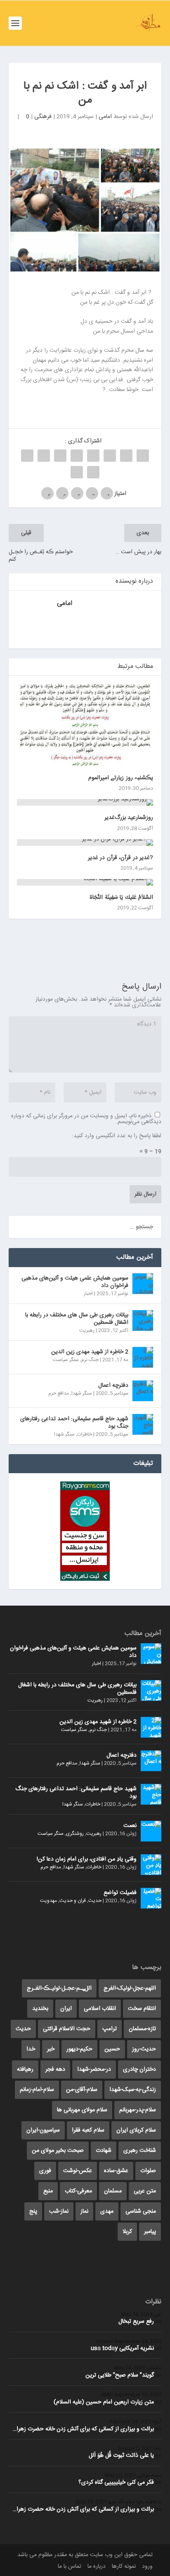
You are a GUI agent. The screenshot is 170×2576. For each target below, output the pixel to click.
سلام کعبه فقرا (88, 2130)
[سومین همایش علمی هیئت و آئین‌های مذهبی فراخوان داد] (143, 1284)
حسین (112, 2049)
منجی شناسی (141, 2211)
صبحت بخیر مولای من (58, 2151)
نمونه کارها (124, 2566)
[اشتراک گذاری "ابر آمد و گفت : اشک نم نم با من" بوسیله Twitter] (126, 456)
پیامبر (150, 2232)
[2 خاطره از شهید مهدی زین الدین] (143, 1357)
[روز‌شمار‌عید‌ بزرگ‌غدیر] (85, 802)
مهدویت (48, 1901)
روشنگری (75, 1834)
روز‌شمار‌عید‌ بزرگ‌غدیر (129, 818)
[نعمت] (151, 1831)
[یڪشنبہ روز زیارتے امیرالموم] (85, 725)
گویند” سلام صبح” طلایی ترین (120, 2375)
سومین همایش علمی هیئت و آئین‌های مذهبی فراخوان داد (75, 1282)
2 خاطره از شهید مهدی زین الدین (90, 1352)
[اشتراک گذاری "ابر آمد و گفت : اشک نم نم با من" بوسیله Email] (93, 472)
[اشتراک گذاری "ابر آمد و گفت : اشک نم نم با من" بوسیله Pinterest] (77, 456)
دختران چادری (139, 2069)
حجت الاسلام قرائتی (67, 2029)
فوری (45, 2171)
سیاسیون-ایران (43, 2130)
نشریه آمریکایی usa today (122, 2348)
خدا (31, 2049)
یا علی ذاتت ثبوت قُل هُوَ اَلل (121, 2456)
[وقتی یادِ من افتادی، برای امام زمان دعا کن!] (151, 1865)
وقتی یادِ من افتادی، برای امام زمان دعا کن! (87, 1859)
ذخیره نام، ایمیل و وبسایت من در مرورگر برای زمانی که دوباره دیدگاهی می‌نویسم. (86, 1119)
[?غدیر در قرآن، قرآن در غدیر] (85, 843)
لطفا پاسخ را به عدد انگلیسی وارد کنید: (117, 1136)
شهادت (104, 2151)
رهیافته (25, 2069)
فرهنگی (43, 117)
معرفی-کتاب (78, 2191)
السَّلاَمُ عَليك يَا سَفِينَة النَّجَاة (121, 898)
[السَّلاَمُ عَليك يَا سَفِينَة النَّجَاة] (85, 882)
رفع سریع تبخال (136, 2322)
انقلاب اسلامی (100, 2009)
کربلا (127, 2232)
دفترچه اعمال (113, 1385)
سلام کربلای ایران (136, 2130)
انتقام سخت (142, 2009)
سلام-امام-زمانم (37, 2090)
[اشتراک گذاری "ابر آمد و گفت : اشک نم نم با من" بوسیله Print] (77, 472)
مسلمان (113, 2191)
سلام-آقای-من (82, 2090)
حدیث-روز (144, 2049)
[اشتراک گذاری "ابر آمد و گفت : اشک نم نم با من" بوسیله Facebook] (143, 456)
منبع (48, 2191)
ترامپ (110, 2029)
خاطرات (85, 1434)
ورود (147, 2566)
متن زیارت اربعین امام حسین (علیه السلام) (104, 2402)
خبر (51, 2049)
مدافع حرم (59, 1393)
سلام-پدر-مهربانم (138, 2110)
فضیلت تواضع (120, 1893)
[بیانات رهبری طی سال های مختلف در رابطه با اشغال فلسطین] (143, 1320)
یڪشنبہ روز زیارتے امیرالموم (121, 778)
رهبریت (87, 1330)
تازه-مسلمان (142, 2029)
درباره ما (97, 2566)
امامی (105, 117)
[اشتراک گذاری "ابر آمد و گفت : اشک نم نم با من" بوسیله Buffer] (44, 456)
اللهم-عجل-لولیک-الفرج (130, 1988)
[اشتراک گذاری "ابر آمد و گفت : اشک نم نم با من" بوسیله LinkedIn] (60, 456)
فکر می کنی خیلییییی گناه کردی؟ (116, 2482)
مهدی (107, 2211)
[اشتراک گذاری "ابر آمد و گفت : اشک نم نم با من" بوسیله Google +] (110, 456)
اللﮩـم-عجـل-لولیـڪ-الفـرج (59, 1988)
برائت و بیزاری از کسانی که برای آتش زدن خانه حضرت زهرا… (83, 2429)
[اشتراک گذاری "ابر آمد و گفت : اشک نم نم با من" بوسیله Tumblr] (93, 456)
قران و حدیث (73, 1901)
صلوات (148, 2171)
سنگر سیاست (66, 1360)
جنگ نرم (90, 1360)
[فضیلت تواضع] (151, 1898)
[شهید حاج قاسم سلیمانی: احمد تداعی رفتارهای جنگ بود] (143, 1424)
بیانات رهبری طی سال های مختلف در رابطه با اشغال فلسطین (77, 1319)
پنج (33, 2211)
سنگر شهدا (82, 1393)
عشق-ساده (116, 2171)
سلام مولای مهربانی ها (82, 2110)
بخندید (40, 2009)
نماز (84, 2211)
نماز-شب (59, 2211)
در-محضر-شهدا (94, 2069)
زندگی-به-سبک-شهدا (133, 2090)
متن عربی (145, 2191)
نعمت (130, 1826)
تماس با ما (70, 2566)
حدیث (95, 1901)
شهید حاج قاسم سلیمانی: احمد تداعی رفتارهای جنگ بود (74, 1423)
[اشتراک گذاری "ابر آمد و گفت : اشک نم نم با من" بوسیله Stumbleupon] (27, 456)
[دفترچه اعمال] (143, 1391)
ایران (66, 2009)
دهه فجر (55, 2069)
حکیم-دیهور (79, 2049)
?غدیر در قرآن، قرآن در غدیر (121, 858)
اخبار (88, 1294)
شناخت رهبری (140, 2151)
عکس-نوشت (78, 2171)
